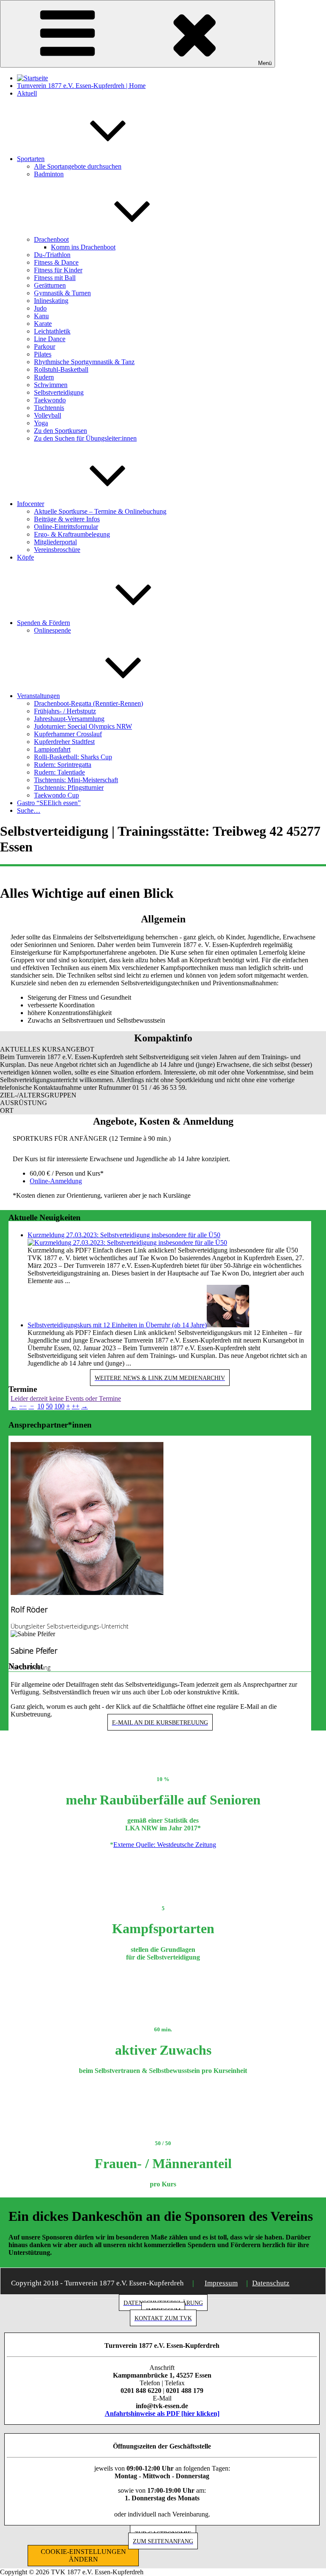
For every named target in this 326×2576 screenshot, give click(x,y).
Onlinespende (52, 630)
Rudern (44, 377)
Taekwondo (50, 400)
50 (49, 1406)
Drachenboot (51, 239)
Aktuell (27, 93)
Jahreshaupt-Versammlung (69, 719)
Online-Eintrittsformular (66, 527)
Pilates (43, 354)
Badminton (49, 174)
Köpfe (25, 557)
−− (23, 1406)
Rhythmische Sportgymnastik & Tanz (84, 362)
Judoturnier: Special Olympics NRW (83, 726)
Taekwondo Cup (56, 795)
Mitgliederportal (55, 542)
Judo (40, 308)
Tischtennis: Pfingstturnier (69, 788)
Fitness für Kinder (58, 270)
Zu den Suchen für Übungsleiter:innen (85, 438)
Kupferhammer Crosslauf (68, 734)
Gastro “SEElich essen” (49, 803)
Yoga (41, 423)
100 (59, 1406)
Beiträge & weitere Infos (67, 519)
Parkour (45, 346)
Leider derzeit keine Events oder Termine (66, 1398)
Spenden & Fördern (44, 623)
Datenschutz (271, 2283)
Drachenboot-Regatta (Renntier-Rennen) (89, 703)
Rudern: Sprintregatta (63, 765)
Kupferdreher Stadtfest (64, 742)
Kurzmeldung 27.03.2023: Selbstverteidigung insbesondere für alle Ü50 (124, 1235)
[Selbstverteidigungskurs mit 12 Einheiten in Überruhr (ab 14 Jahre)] (228, 1325)
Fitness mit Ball (55, 278)
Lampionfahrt (52, 749)
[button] (163, 1049)
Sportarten (31, 159)
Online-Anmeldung (56, 1181)
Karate (43, 324)
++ (76, 1406)
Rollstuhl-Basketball (61, 369)
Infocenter (31, 504)
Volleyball (48, 415)
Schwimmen (51, 385)
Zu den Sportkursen (60, 431)
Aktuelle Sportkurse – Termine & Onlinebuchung (100, 511)
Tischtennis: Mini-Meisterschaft (76, 780)
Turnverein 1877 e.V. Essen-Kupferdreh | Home (81, 86)
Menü (265, 63)
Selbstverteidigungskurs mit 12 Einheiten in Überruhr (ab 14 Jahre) (117, 1325)
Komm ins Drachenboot (83, 247)
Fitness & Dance (56, 262)
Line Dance (50, 339)
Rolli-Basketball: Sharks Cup (73, 757)
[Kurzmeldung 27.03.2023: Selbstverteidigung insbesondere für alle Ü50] (127, 1243)
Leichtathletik (52, 331)
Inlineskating (51, 301)
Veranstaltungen (38, 696)
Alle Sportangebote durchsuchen (78, 166)
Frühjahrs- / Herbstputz (65, 711)
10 (41, 1406)
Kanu (41, 316)
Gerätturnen (50, 285)
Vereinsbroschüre (57, 550)
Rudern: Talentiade (59, 772)
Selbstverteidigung (59, 392)
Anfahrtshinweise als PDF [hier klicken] (162, 2413)
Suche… (29, 810)
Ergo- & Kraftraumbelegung (72, 534)
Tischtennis (49, 408)
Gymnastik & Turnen (62, 293)
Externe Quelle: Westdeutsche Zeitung (165, 1845)
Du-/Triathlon (52, 255)
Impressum (221, 2283)
